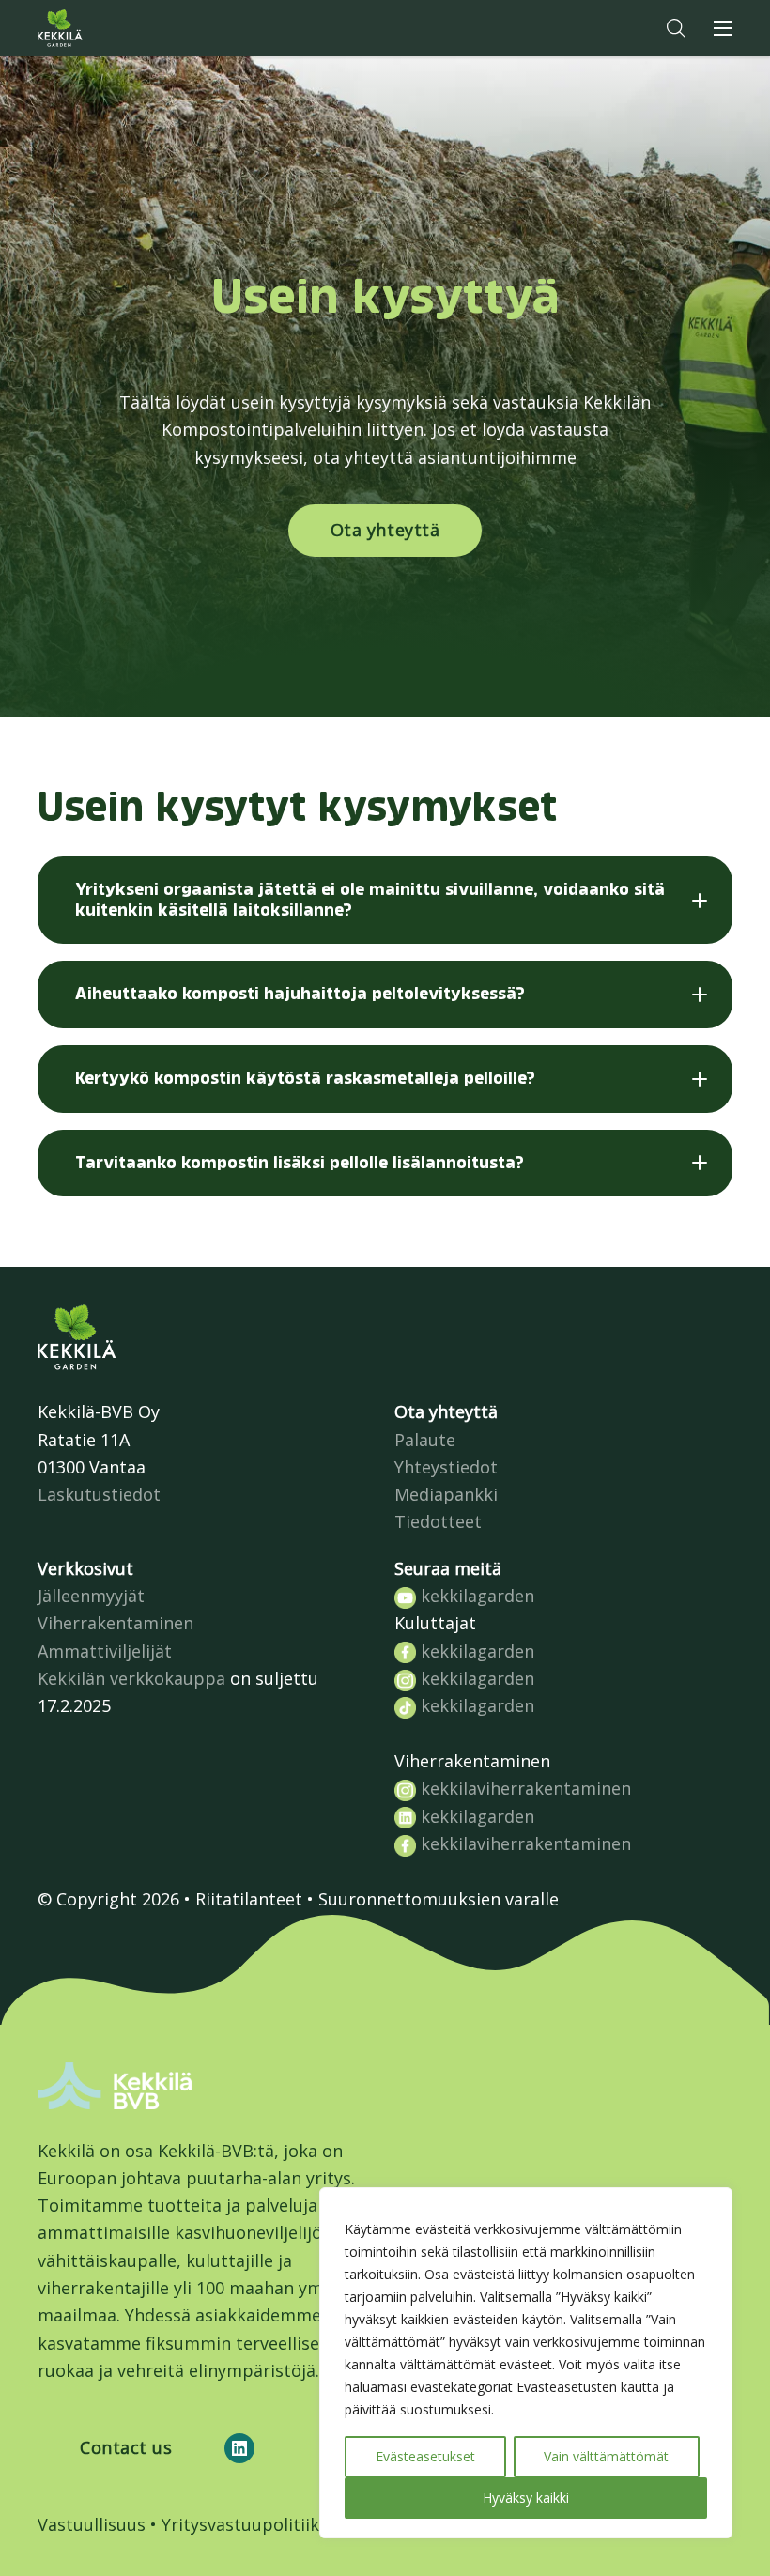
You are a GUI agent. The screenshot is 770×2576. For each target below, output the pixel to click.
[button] (676, 28)
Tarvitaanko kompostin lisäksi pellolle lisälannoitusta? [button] (300, 1163)
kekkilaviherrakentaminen (524, 1788)
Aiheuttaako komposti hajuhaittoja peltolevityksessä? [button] (300, 994)
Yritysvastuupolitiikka (250, 2524)
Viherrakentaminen (115, 1623)
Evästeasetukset (425, 2456)
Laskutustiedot (99, 1494)
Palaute (425, 1440)
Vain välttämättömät (606, 2456)
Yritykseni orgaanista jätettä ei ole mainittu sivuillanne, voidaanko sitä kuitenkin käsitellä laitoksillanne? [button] (370, 900)
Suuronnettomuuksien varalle (439, 1899)
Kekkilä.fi (98, 28)
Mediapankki (446, 1494)
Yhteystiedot (446, 1467)
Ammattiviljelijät (105, 1651)
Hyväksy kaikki (526, 2498)
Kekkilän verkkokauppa (131, 1678)
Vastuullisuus (92, 2524)
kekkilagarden (475, 1596)
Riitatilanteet (249, 1899)
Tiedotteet (438, 1521)
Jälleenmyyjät (91, 1596)
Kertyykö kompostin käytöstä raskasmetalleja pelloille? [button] (305, 1078)
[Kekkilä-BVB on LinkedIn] (239, 2448)
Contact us (126, 2447)
